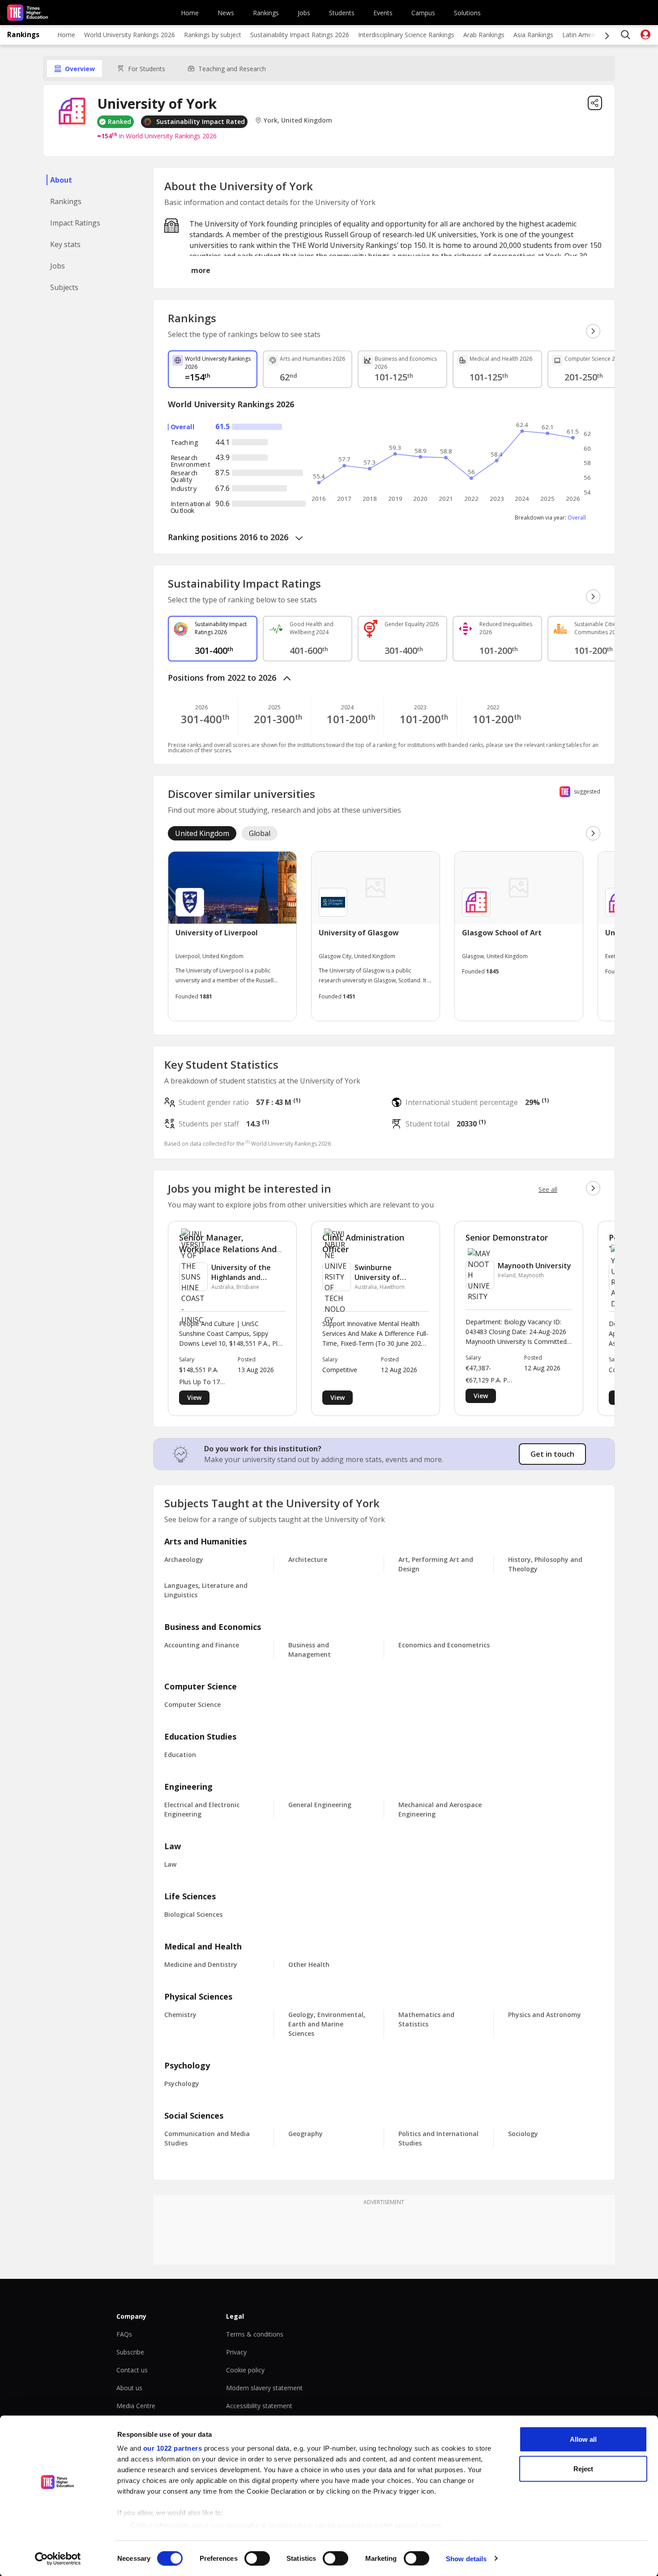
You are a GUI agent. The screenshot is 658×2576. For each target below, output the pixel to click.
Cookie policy (245, 2370)
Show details (466, 2558)
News (226, 13)
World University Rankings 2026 (130, 35)
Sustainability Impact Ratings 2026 (300, 35)
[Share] (595, 103)
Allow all (583, 2439)
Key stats (65, 244)
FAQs (124, 2334)
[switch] (257, 2558)
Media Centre (136, 2406)
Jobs (304, 13)
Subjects (64, 287)
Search (626, 35)
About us (129, 2388)
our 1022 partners (173, 2448)
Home (190, 13)
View (194, 1397)
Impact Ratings (75, 223)
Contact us (132, 2370)
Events (383, 13)
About (61, 180)
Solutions (467, 13)
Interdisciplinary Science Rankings (406, 35)
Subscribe (130, 2352)
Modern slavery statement (264, 2388)
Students (342, 13)
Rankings (266, 13)
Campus (423, 13)
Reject (583, 2468)
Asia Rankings (533, 35)
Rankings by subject (213, 35)
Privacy (236, 2352)
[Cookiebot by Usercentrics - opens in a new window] (58, 2559)
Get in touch (552, 1454)
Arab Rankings (484, 35)
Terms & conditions (255, 2334)
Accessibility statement (259, 2406)
